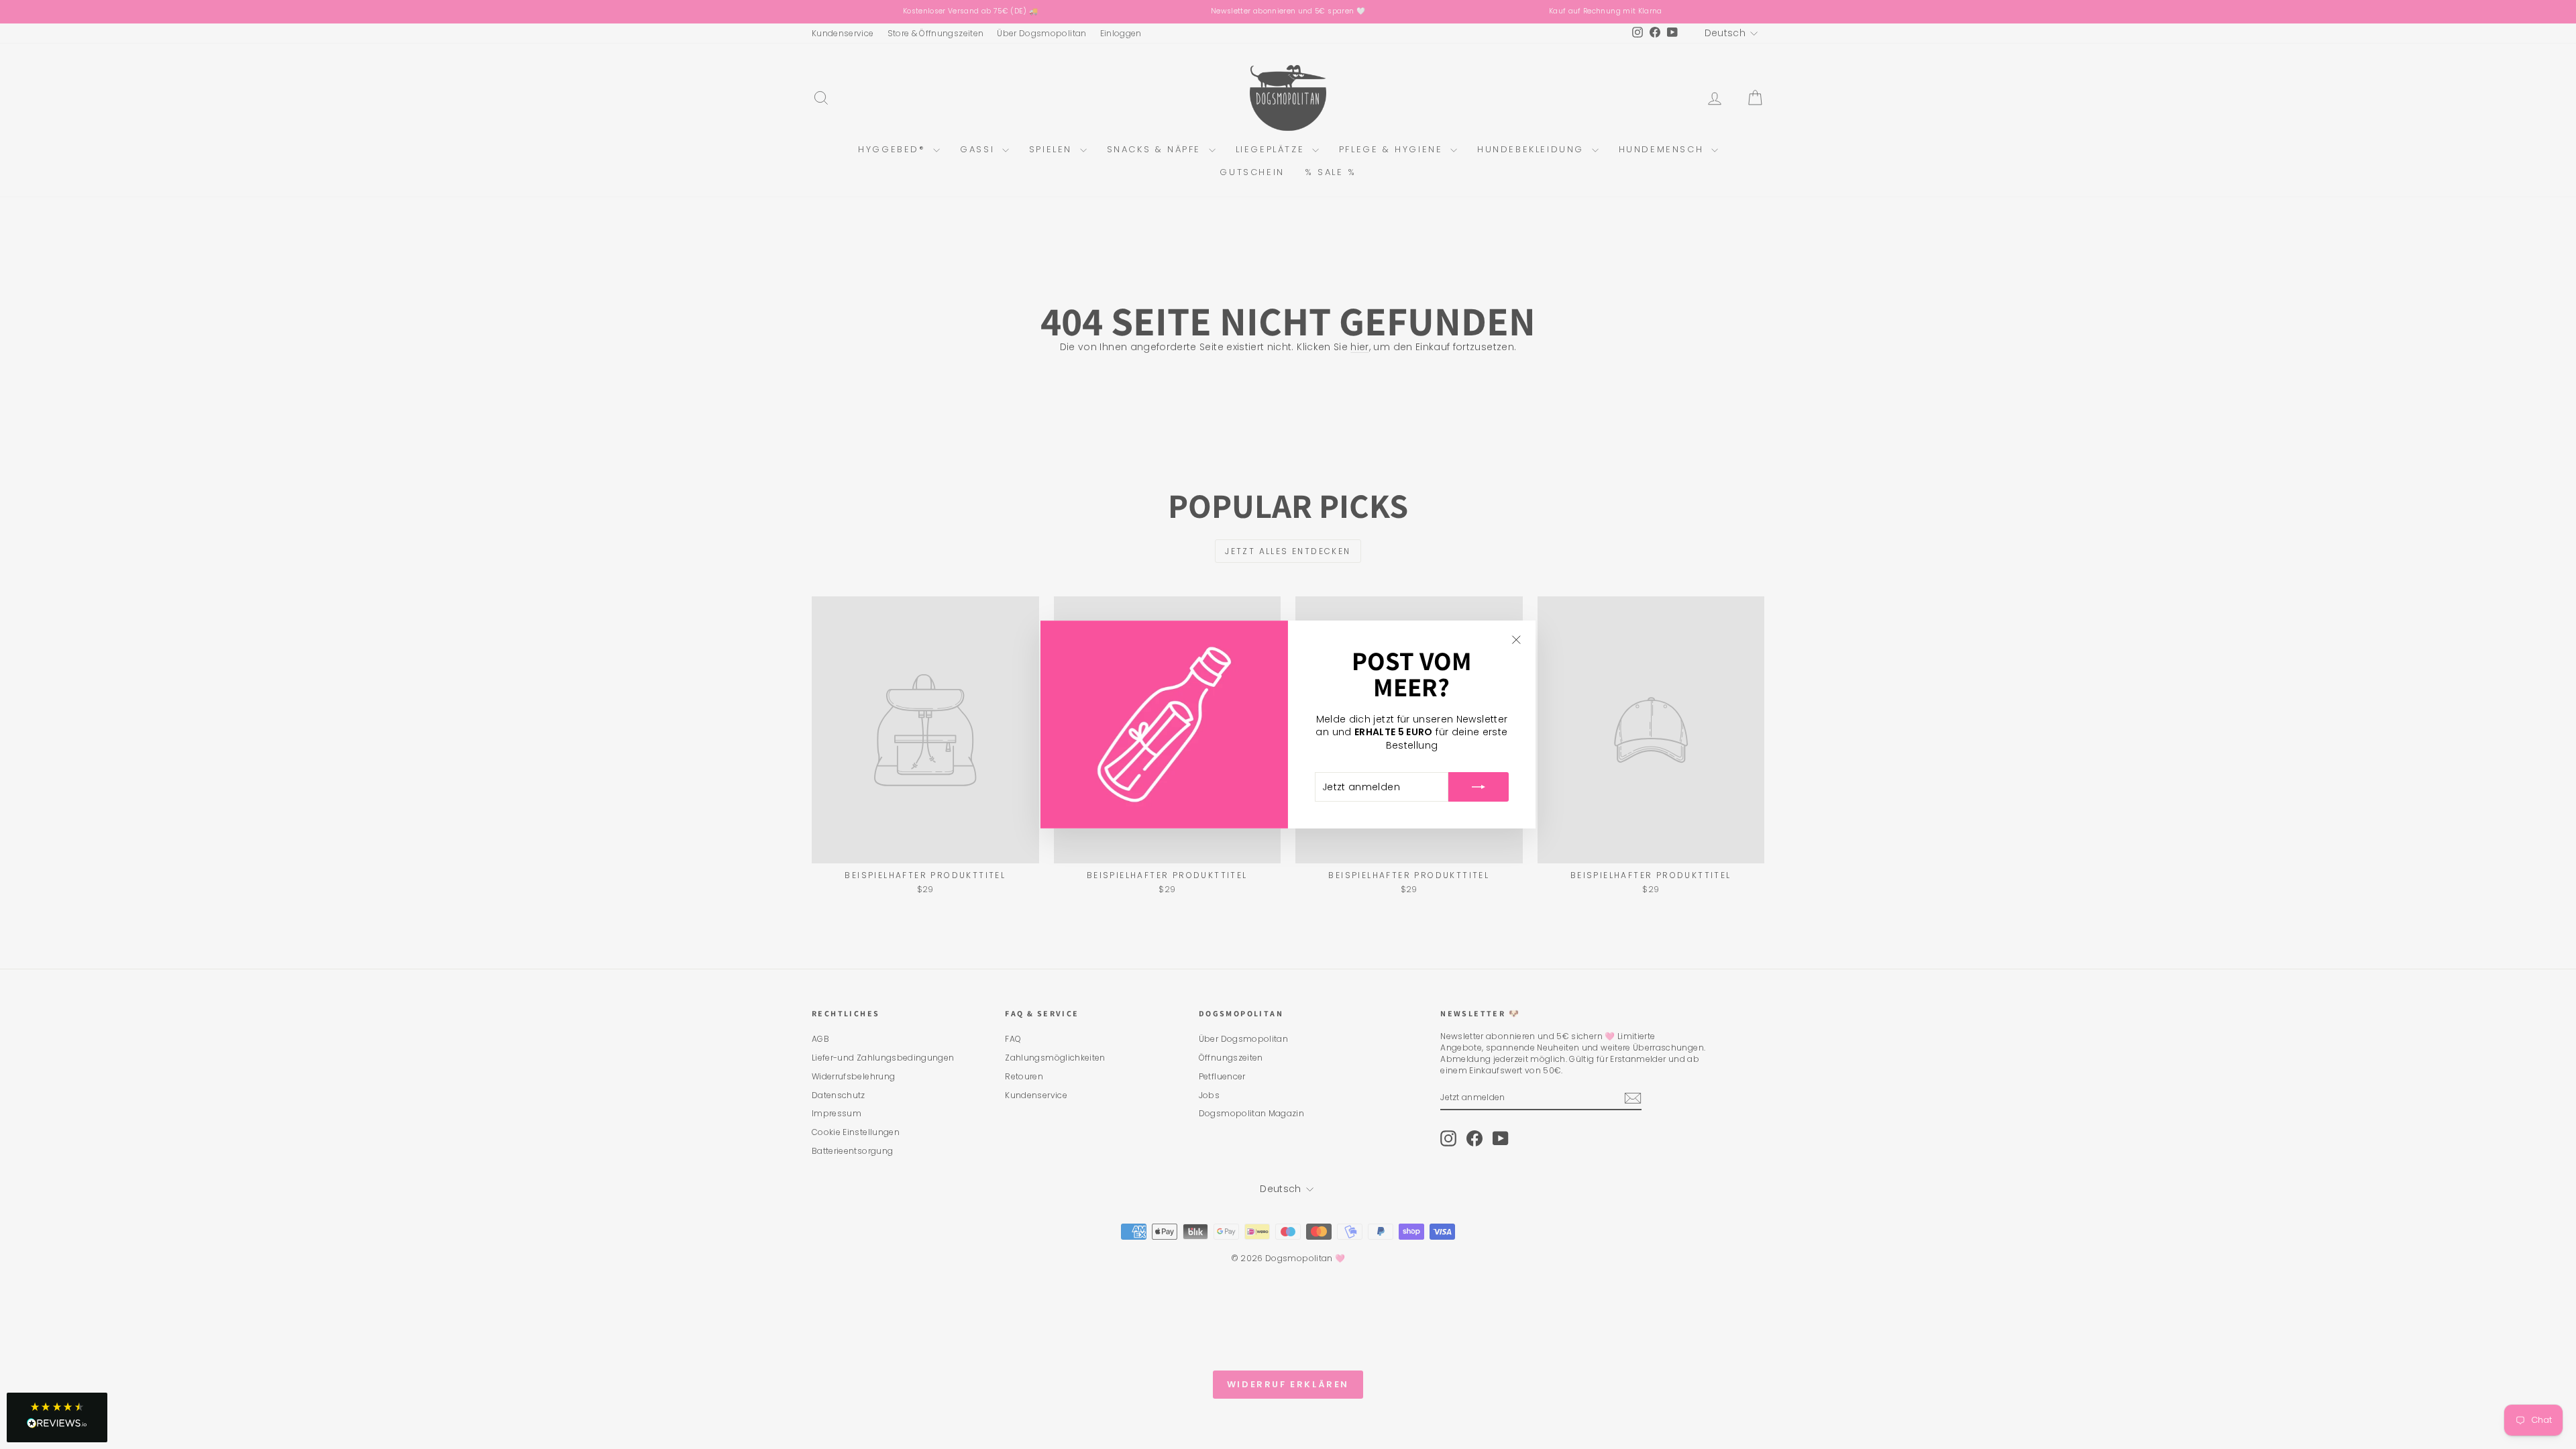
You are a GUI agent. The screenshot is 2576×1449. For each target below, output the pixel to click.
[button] (57, 1417)
